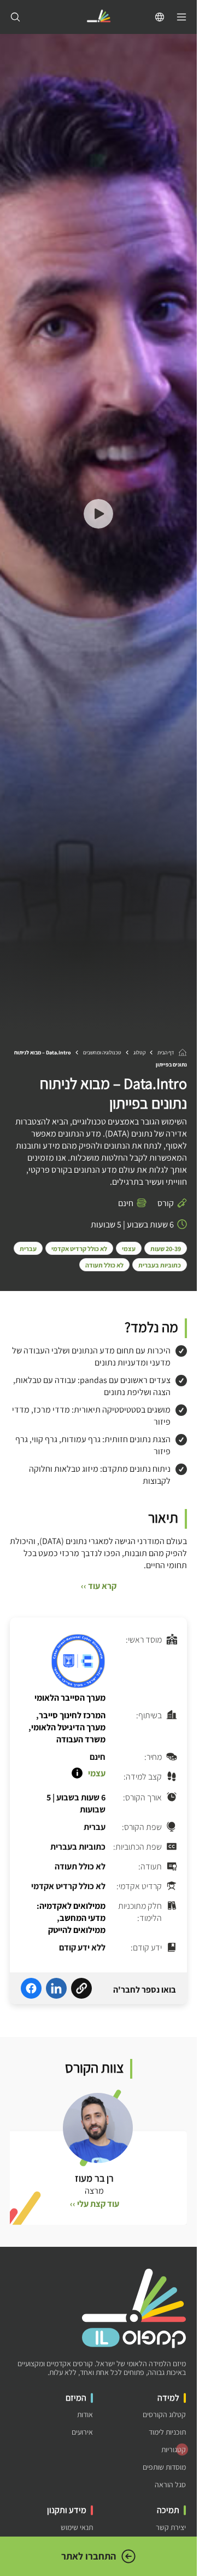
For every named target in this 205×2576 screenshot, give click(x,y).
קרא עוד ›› (99, 1586)
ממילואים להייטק (77, 1930)
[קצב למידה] (77, 1773)
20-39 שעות (166, 1249)
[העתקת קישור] (81, 1990)
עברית (28, 1249)
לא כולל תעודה (104, 1265)
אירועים (82, 2432)
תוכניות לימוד (167, 2432)
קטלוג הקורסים (164, 2415)
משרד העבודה (81, 1739)
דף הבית (166, 1052)
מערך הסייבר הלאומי (70, 1698)
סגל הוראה (170, 2485)
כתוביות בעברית (160, 1265)
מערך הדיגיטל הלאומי (68, 1727)
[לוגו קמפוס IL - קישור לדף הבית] (98, 17)
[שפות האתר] (160, 17)
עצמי (129, 1249)
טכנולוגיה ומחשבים (102, 1052)
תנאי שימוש (77, 2528)
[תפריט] (181, 17)
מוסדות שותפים (164, 2467)
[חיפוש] (15, 17)
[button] (98, 515)
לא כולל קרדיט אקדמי (79, 1249)
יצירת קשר (171, 2528)
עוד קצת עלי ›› (95, 2204)
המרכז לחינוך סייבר (72, 1715)
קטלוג (139, 1052)
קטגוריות (174, 2450)
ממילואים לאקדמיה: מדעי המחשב (71, 1912)
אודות (85, 2415)
